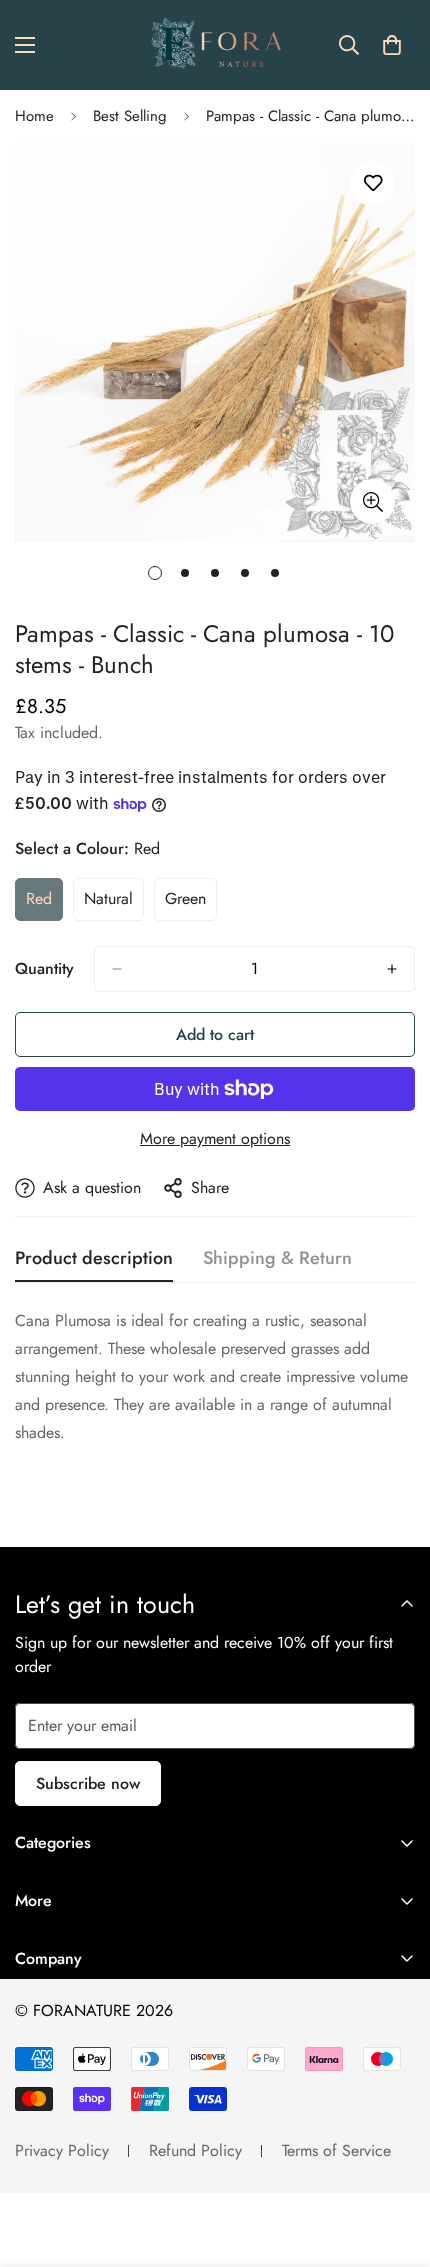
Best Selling (130, 116)
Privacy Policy (62, 2150)
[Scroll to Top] (394, 2161)
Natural (114, 904)
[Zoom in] (372, 501)
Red (44, 904)
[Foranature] (215, 45)
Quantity (44, 968)
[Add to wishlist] (372, 183)
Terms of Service (336, 2150)
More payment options (215, 1138)
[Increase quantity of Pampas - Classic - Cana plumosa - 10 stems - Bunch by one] (392, 969)
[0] (392, 45)
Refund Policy (195, 2150)
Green (191, 904)
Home (34, 116)
